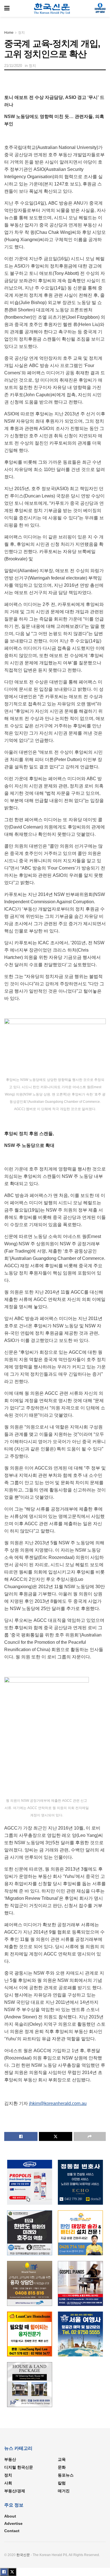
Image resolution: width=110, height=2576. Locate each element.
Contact (12, 2531)
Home (9, 33)
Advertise (13, 2523)
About (10, 2516)
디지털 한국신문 (19, 2467)
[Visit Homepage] (52, 8)
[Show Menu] (7, 8)
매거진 (64, 2491)
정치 (21, 33)
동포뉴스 (66, 2475)
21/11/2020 (13, 66)
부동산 (10, 2459)
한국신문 (23, 2555)
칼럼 (62, 2483)
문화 (62, 2467)
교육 (62, 2459)
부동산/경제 (15, 2491)
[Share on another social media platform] (90, 2136)
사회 (8, 2483)
